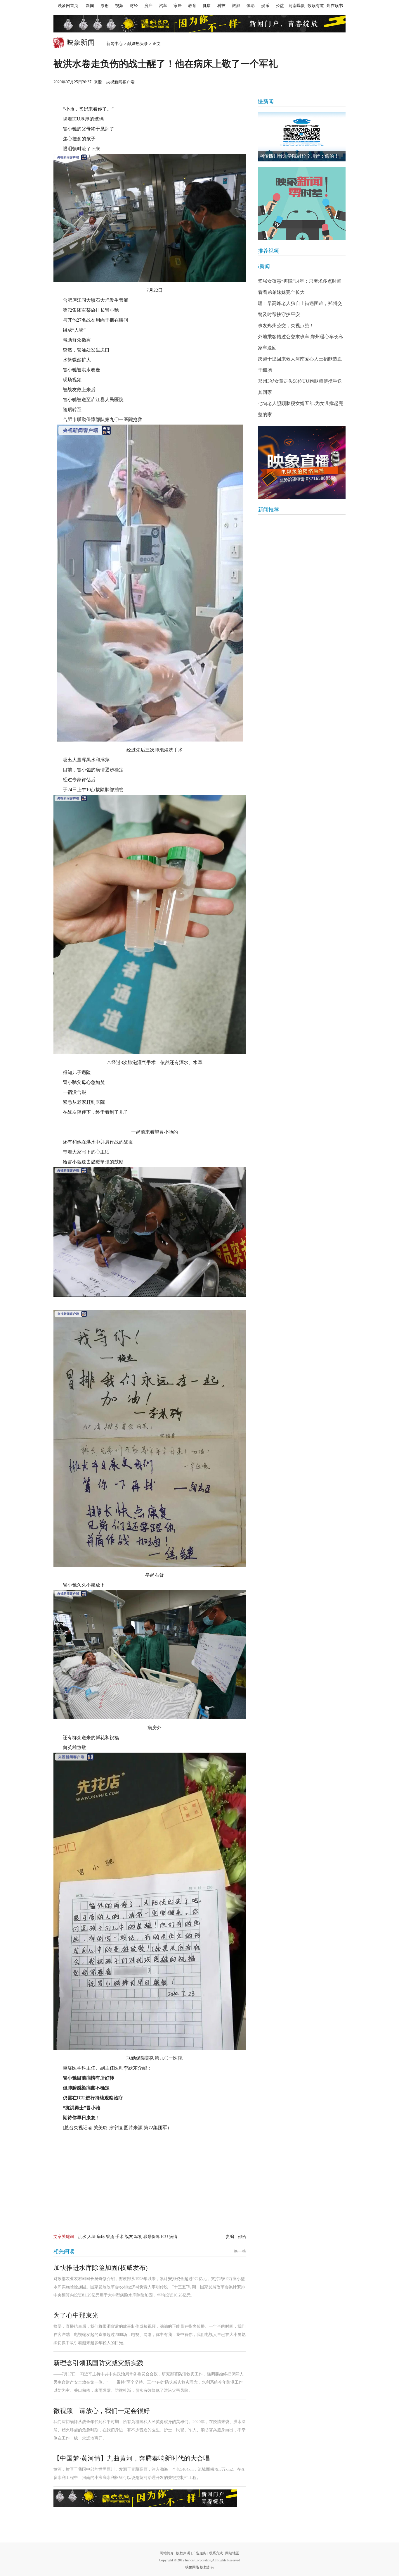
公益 (280, 6)
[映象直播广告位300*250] (302, 463)
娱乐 (265, 6)
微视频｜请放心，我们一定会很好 (102, 2411)
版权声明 (183, 2553)
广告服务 (199, 2553)
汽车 (163, 6)
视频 (119, 6)
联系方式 (216, 2553)
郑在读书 (335, 6)
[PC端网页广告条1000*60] (199, 24)
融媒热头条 (138, 44)
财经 (134, 6)
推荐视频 (268, 251)
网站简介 (167, 2553)
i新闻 (264, 266)
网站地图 (232, 2553)
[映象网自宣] (302, 204)
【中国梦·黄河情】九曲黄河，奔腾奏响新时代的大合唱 (132, 2458)
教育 (192, 6)
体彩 (251, 6)
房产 (148, 6)
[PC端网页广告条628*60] (145, 2498)
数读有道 (316, 6)
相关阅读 (64, 2251)
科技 (221, 6)
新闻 (90, 6)
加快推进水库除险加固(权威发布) (100, 2268)
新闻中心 (115, 44)
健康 (207, 6)
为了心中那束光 (76, 2315)
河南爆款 (297, 6)
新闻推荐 (268, 510)
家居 (178, 6)
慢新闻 (266, 101)
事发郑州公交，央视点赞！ (286, 326)
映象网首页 (68, 6)
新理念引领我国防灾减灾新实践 (98, 2363)
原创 (105, 6)
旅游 (236, 6)
